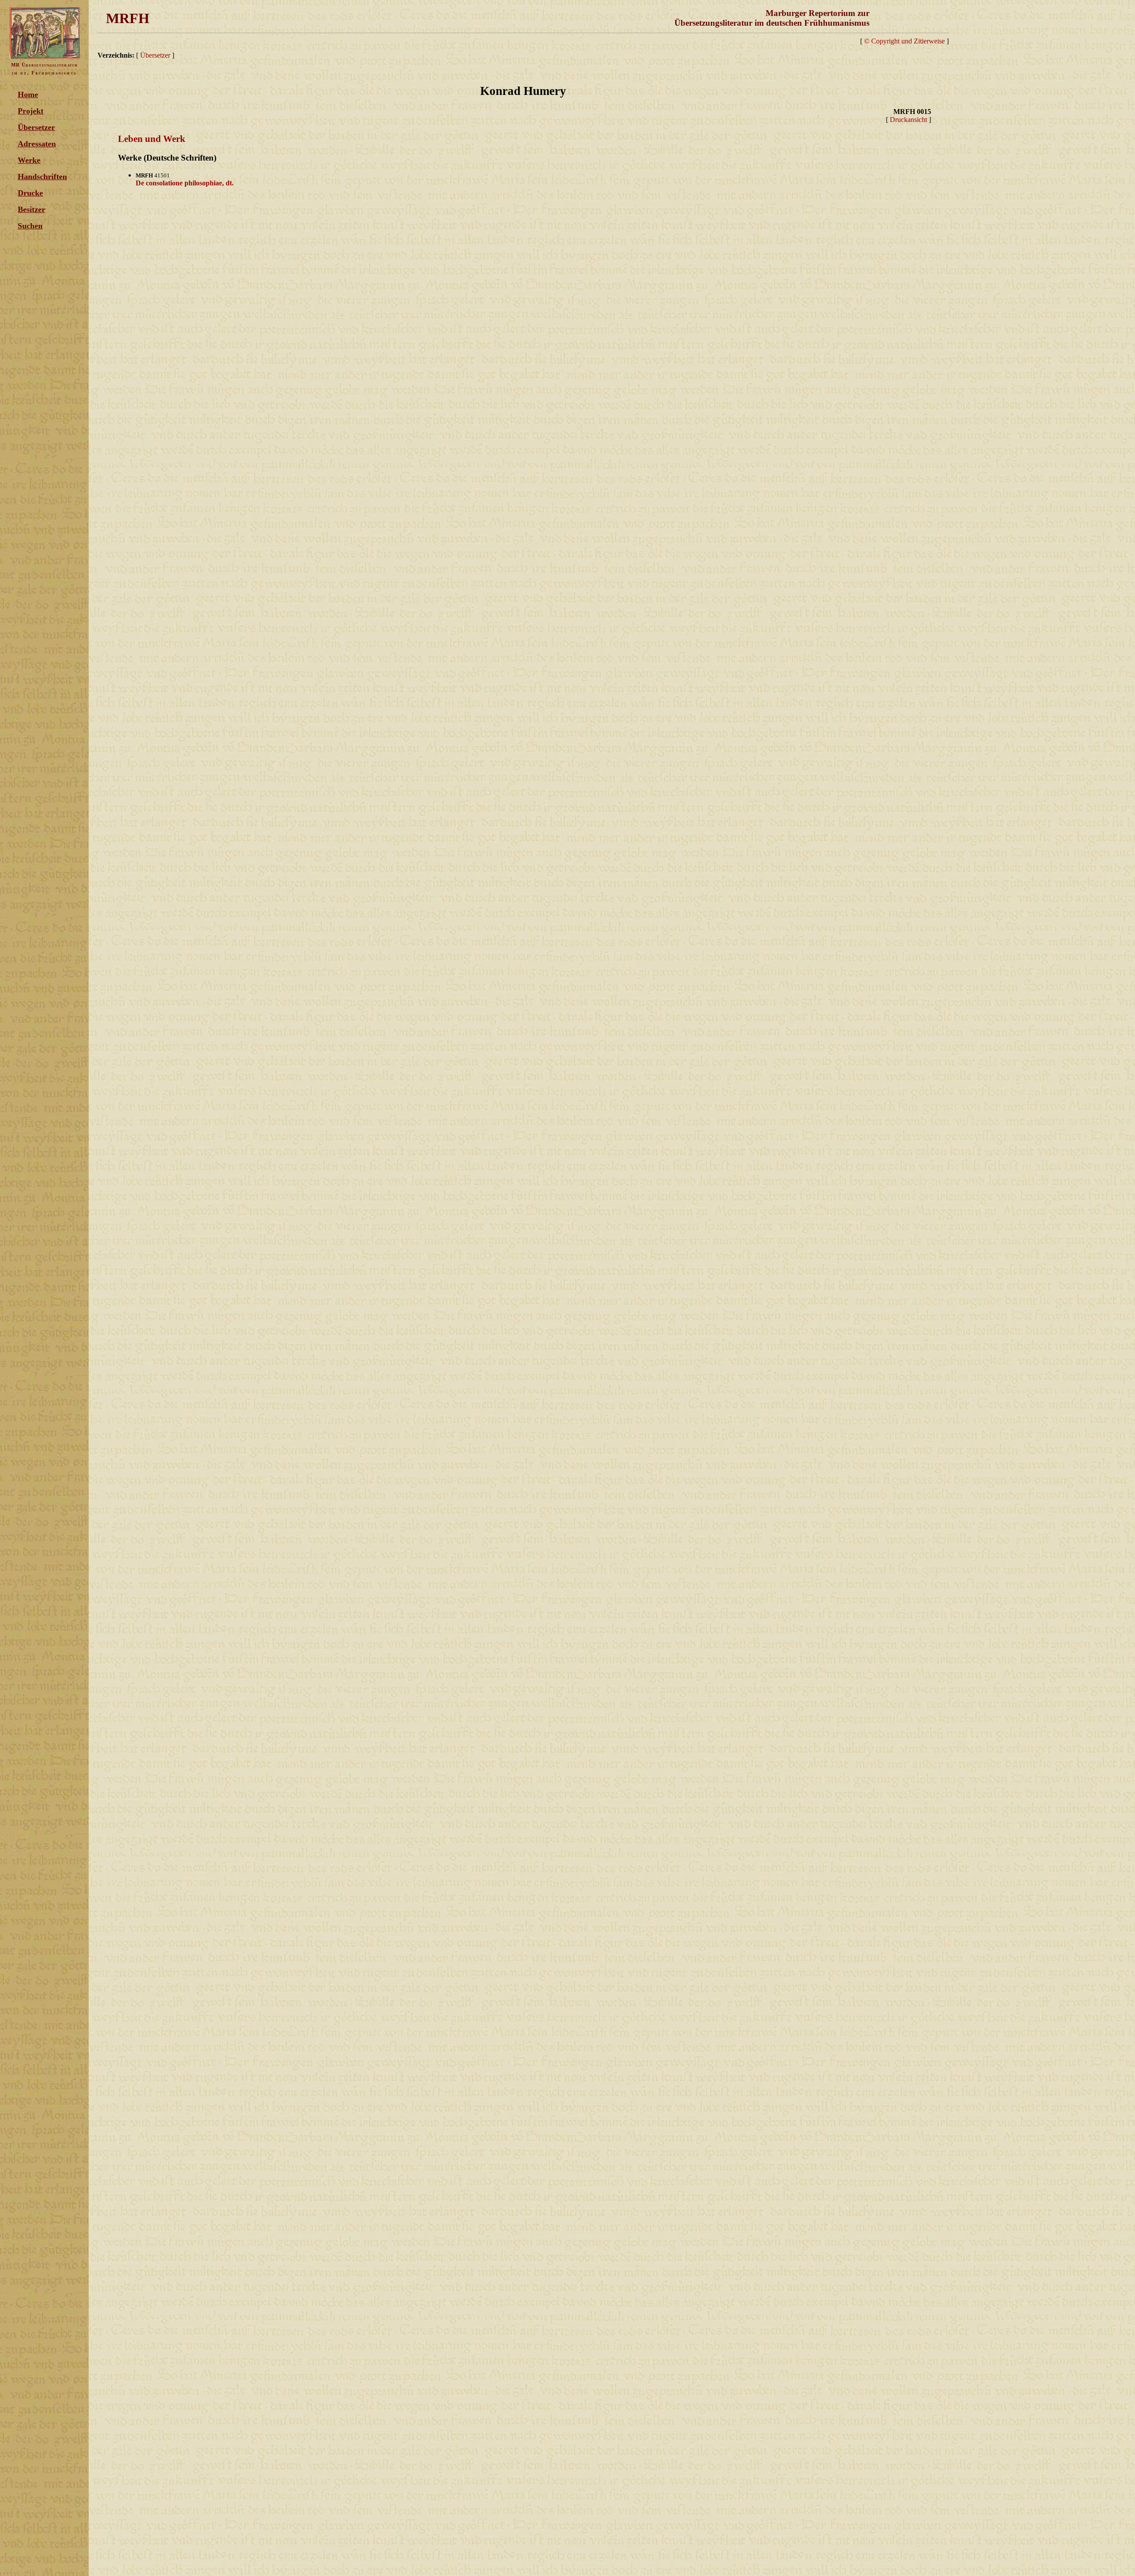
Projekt (31, 111)
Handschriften (42, 177)
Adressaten (37, 144)
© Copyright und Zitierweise (904, 41)
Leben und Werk (152, 139)
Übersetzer (36, 127)
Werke (29, 160)
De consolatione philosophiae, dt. (185, 183)
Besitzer (31, 209)
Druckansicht (908, 120)
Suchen (30, 226)
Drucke (30, 193)
